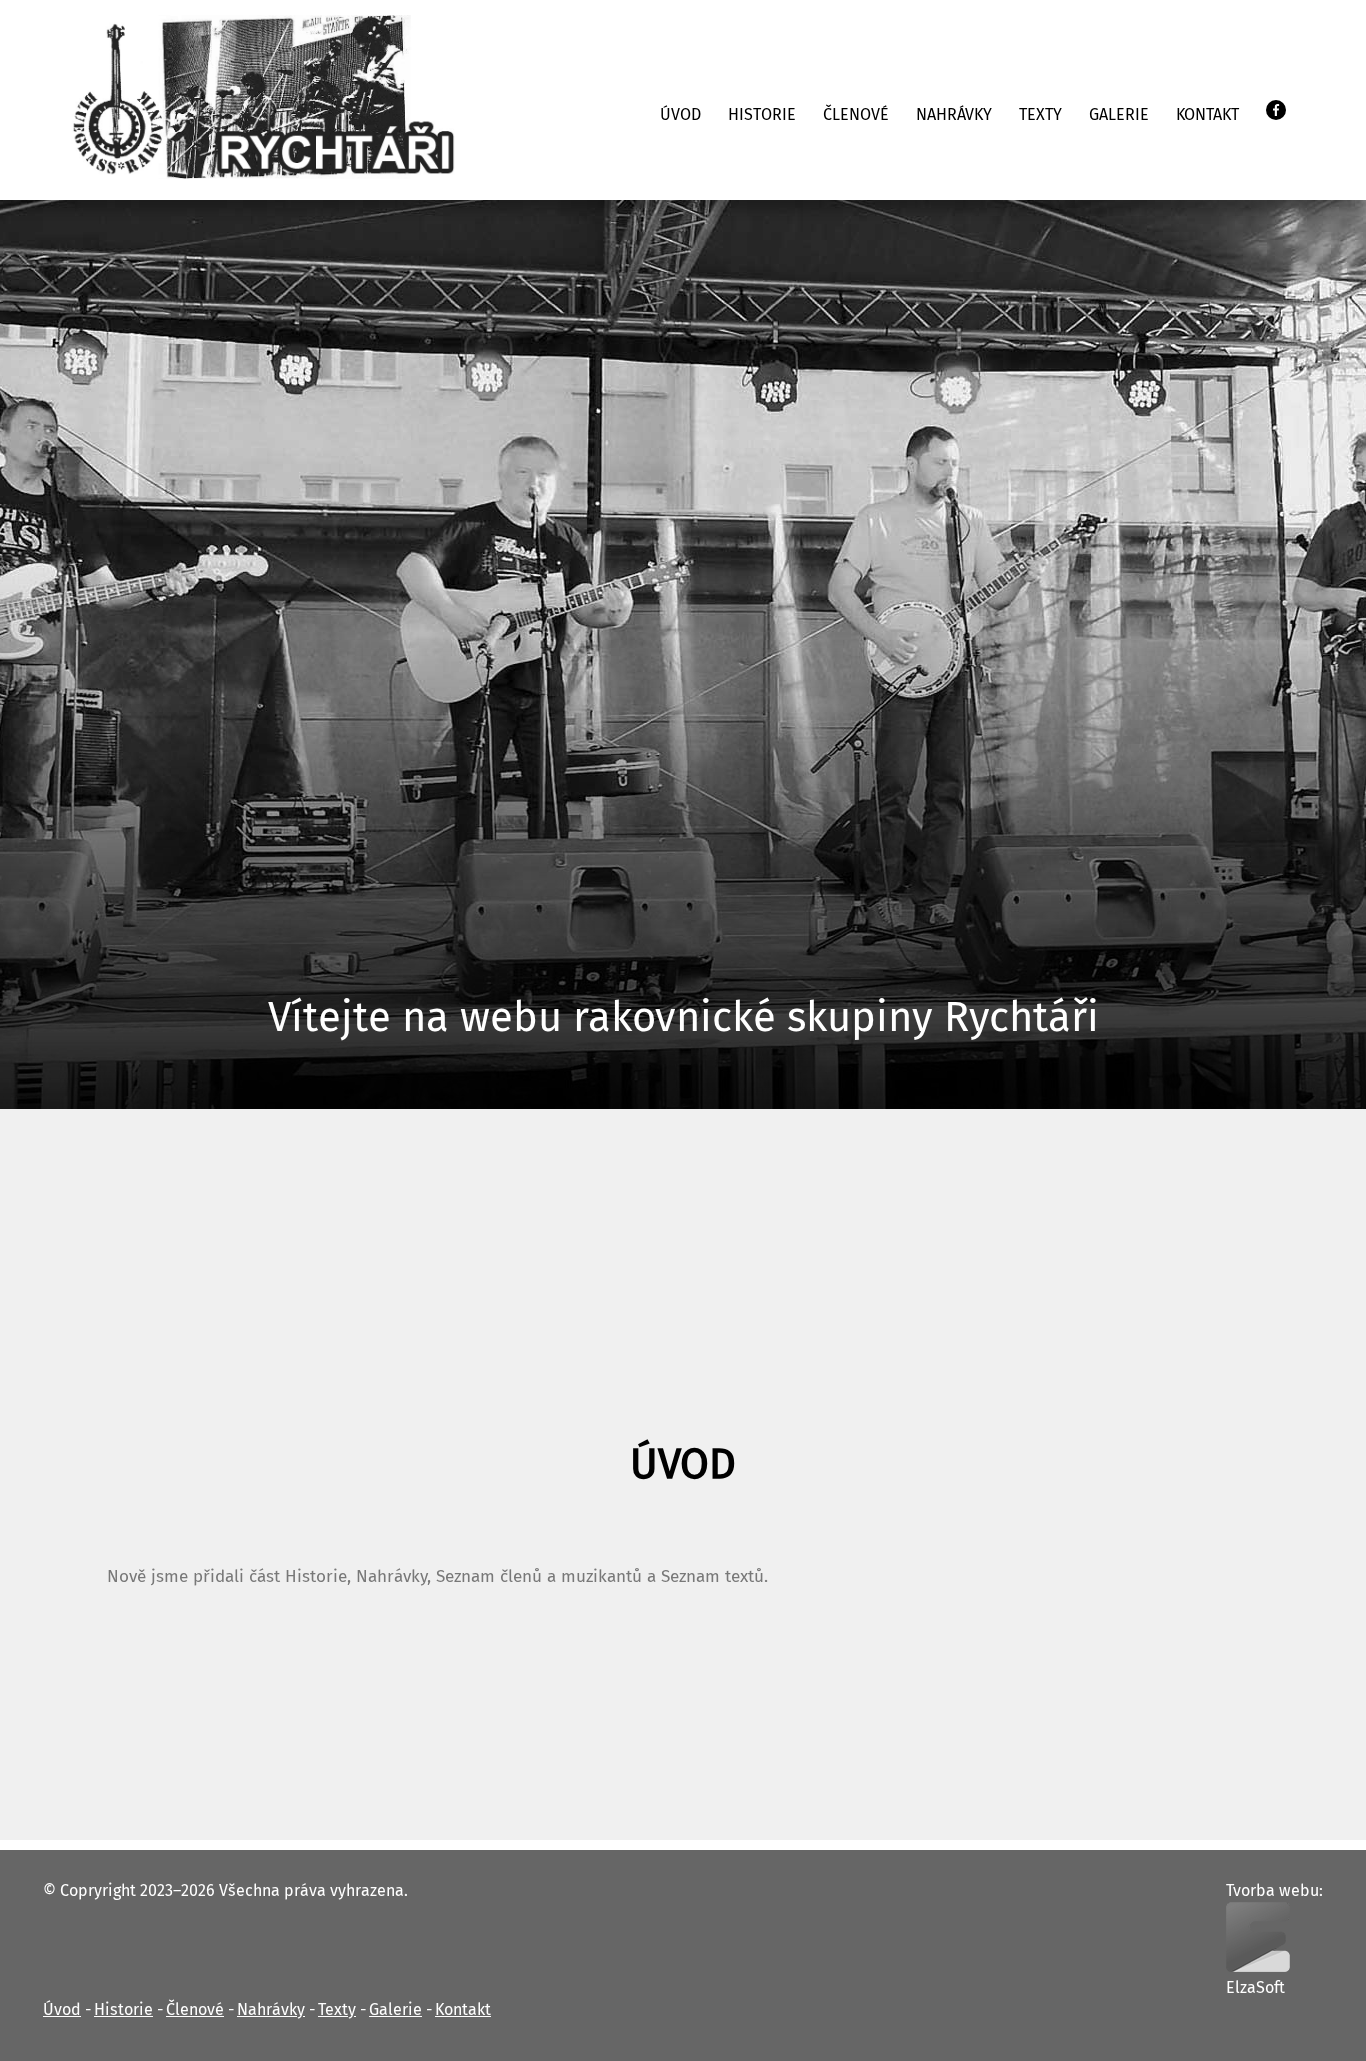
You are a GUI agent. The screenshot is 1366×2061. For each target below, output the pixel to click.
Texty (1040, 115)
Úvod (680, 115)
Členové (856, 115)
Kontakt (1207, 115)
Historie (762, 115)
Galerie (1119, 115)
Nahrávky (954, 115)
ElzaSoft (1255, 1988)
